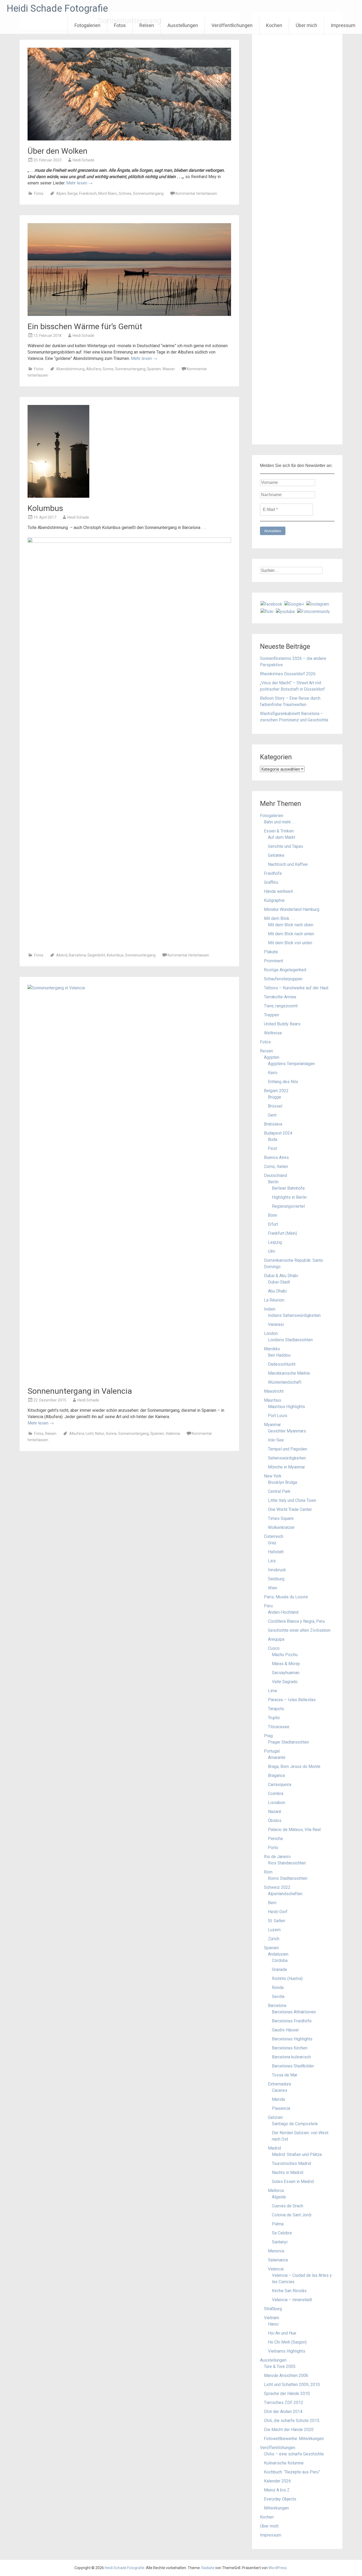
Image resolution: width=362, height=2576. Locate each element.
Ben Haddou (279, 1355)
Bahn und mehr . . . (280, 822)
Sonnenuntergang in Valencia (80, 1391)
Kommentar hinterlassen (196, 193)
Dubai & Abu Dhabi (281, 1276)
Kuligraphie (274, 900)
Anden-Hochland (283, 1612)
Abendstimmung (70, 369)
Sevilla (278, 1997)
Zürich (274, 1939)
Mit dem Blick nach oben (291, 925)
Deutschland (275, 1175)
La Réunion (274, 1300)
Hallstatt (276, 1552)
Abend (62, 955)
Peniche (275, 1839)
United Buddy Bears (282, 1024)
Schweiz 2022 (277, 1887)
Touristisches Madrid (292, 2163)
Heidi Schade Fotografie (57, 8)
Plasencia (281, 2108)
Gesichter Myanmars (287, 1431)
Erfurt (273, 1224)
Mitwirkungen (276, 2508)
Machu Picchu (285, 1655)
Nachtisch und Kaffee (288, 864)
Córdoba (280, 1960)
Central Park (279, 1491)
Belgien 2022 (276, 1091)
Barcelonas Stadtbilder (293, 2066)
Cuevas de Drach (288, 2206)
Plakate (271, 952)
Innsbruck (277, 1570)
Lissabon (277, 1803)
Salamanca (278, 2260)
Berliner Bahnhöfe (288, 1188)
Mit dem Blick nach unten (291, 934)
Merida (278, 2099)
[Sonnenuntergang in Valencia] (129, 988)
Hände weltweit (278, 891)
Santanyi (280, 2242)
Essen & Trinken (279, 831)
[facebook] (271, 604)
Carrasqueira (280, 1785)
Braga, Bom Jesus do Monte (294, 1766)
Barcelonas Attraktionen (294, 2012)
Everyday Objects (280, 2499)
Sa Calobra (282, 2233)
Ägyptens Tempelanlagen (291, 1064)
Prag (268, 1736)
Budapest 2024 (278, 1133)
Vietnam (271, 2318)
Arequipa (276, 1639)
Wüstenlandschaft (285, 1382)
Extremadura (279, 2084)
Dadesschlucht (282, 1364)
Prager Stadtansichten (288, 1742)
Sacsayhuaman (286, 1673)
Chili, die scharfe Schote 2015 (292, 2421)
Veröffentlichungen (232, 25)
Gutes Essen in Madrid (293, 2182)
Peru (268, 1606)
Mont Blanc (108, 193)
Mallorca (276, 2191)
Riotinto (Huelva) (287, 1979)
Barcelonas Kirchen (290, 2048)
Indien (270, 1309)
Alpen (61, 193)
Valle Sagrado (285, 1682)
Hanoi (273, 2324)
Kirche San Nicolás (289, 2291)
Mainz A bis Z (277, 2490)
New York (273, 1476)
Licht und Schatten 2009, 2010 (292, 2385)
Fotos (120, 25)
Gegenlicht (96, 955)
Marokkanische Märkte (289, 1373)
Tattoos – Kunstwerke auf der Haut (296, 988)
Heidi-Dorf (278, 1912)
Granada (279, 1970)
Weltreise (273, 1033)
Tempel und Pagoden (288, 1449)
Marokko (272, 1349)
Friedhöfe (273, 873)
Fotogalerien (87, 25)
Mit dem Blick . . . (279, 918)
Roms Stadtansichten (288, 1878)
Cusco (274, 1648)
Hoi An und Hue (282, 2333)
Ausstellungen (183, 25)
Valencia (173, 1433)
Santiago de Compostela (295, 2124)
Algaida (279, 2197)
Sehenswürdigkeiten (287, 1458)
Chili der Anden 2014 (283, 2412)
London (271, 1333)
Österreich (274, 1536)
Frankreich (88, 193)
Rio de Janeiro (277, 1857)
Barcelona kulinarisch (291, 2057)
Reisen (147, 25)
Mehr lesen (79, 183)
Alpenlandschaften (285, 1894)
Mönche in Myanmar (286, 1467)
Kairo (273, 1073)
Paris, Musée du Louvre (286, 1597)
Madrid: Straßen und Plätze (297, 2154)
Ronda (278, 1988)
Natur (100, 1433)
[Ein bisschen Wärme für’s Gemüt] (129, 314)
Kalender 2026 (277, 2481)
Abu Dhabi (277, 1291)
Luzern (274, 1930)
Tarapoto (276, 1709)
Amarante (277, 1757)
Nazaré (275, 1812)
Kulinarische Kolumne (284, 2463)
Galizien (275, 2117)
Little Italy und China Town (292, 1500)
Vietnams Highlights (287, 2351)
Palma (278, 2224)
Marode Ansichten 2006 (286, 2376)
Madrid (274, 2148)
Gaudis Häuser (285, 2030)
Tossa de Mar (285, 2075)
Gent (272, 1115)
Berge (73, 193)
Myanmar (272, 1425)
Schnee (125, 193)
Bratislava (273, 1124)
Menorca (276, 2251)
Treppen (271, 1015)
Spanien (154, 369)
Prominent (273, 961)
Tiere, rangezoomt (281, 1006)
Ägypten (272, 1057)
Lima (272, 1691)
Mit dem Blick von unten (290, 943)
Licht (90, 1433)
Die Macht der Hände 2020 (289, 2430)
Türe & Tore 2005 (280, 2367)
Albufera (94, 369)
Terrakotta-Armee (280, 997)
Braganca (276, 1776)
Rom (268, 1872)
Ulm (271, 1251)
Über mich (306, 25)
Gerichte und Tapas (286, 846)
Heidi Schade (83, 160)
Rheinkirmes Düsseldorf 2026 (288, 674)
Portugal (272, 1751)
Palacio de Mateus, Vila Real (294, 1830)
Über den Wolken (58, 151)
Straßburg (273, 2309)
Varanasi (276, 1324)
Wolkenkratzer (281, 1527)
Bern (272, 1903)
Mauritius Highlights (286, 1407)
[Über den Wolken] (129, 139)
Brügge (275, 1097)
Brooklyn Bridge (283, 1482)
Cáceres (280, 2090)
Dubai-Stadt (279, 1282)
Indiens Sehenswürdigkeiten (294, 1315)
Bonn (273, 1215)
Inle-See (276, 1440)
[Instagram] (318, 604)
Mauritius (273, 1400)
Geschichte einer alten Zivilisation (299, 1630)
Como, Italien (276, 1166)
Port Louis (278, 1416)
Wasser (169, 369)
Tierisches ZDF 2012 (284, 2403)
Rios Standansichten (287, 1863)
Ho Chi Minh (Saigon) (287, 2342)
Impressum (343, 25)
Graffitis (271, 882)
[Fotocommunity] (314, 611)
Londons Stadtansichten (290, 1340)
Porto (273, 1848)
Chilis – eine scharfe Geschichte (294, 2454)
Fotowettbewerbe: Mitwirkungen (294, 2439)
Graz (272, 1543)
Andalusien (278, 1954)
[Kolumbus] (58, 496)
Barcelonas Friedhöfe (292, 2021)
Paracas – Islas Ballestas (292, 1700)
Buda (273, 1139)
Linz (272, 1561)
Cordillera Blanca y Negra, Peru (296, 1621)
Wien (273, 1588)
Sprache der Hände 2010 (287, 2394)
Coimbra (276, 1794)
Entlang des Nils (283, 1082)
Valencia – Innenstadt (292, 2300)
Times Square (281, 1518)
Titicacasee (279, 1727)
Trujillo (274, 1718)
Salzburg (276, 1579)
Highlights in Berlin (289, 1197)
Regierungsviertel (288, 1206)
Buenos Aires (276, 1157)
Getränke (276, 855)
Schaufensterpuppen (283, 979)
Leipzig (275, 1242)
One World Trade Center (290, 1509)
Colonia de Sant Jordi (292, 2215)
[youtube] (285, 611)
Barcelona (77, 955)
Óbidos (275, 1821)
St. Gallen (277, 1921)
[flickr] (267, 611)
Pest (272, 1148)
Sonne (108, 369)
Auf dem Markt (282, 837)
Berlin (273, 1182)
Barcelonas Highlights (292, 2039)
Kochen (274, 25)
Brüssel (275, 1106)
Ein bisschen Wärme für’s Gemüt (85, 326)
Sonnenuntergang (148, 193)
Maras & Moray (286, 1664)
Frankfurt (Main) (282, 1233)
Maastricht (274, 1391)
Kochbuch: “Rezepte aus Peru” (292, 2472)
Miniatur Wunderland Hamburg (292, 909)
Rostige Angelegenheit (285, 970)
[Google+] (294, 604)
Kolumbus (45, 508)
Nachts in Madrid (288, 2173)
